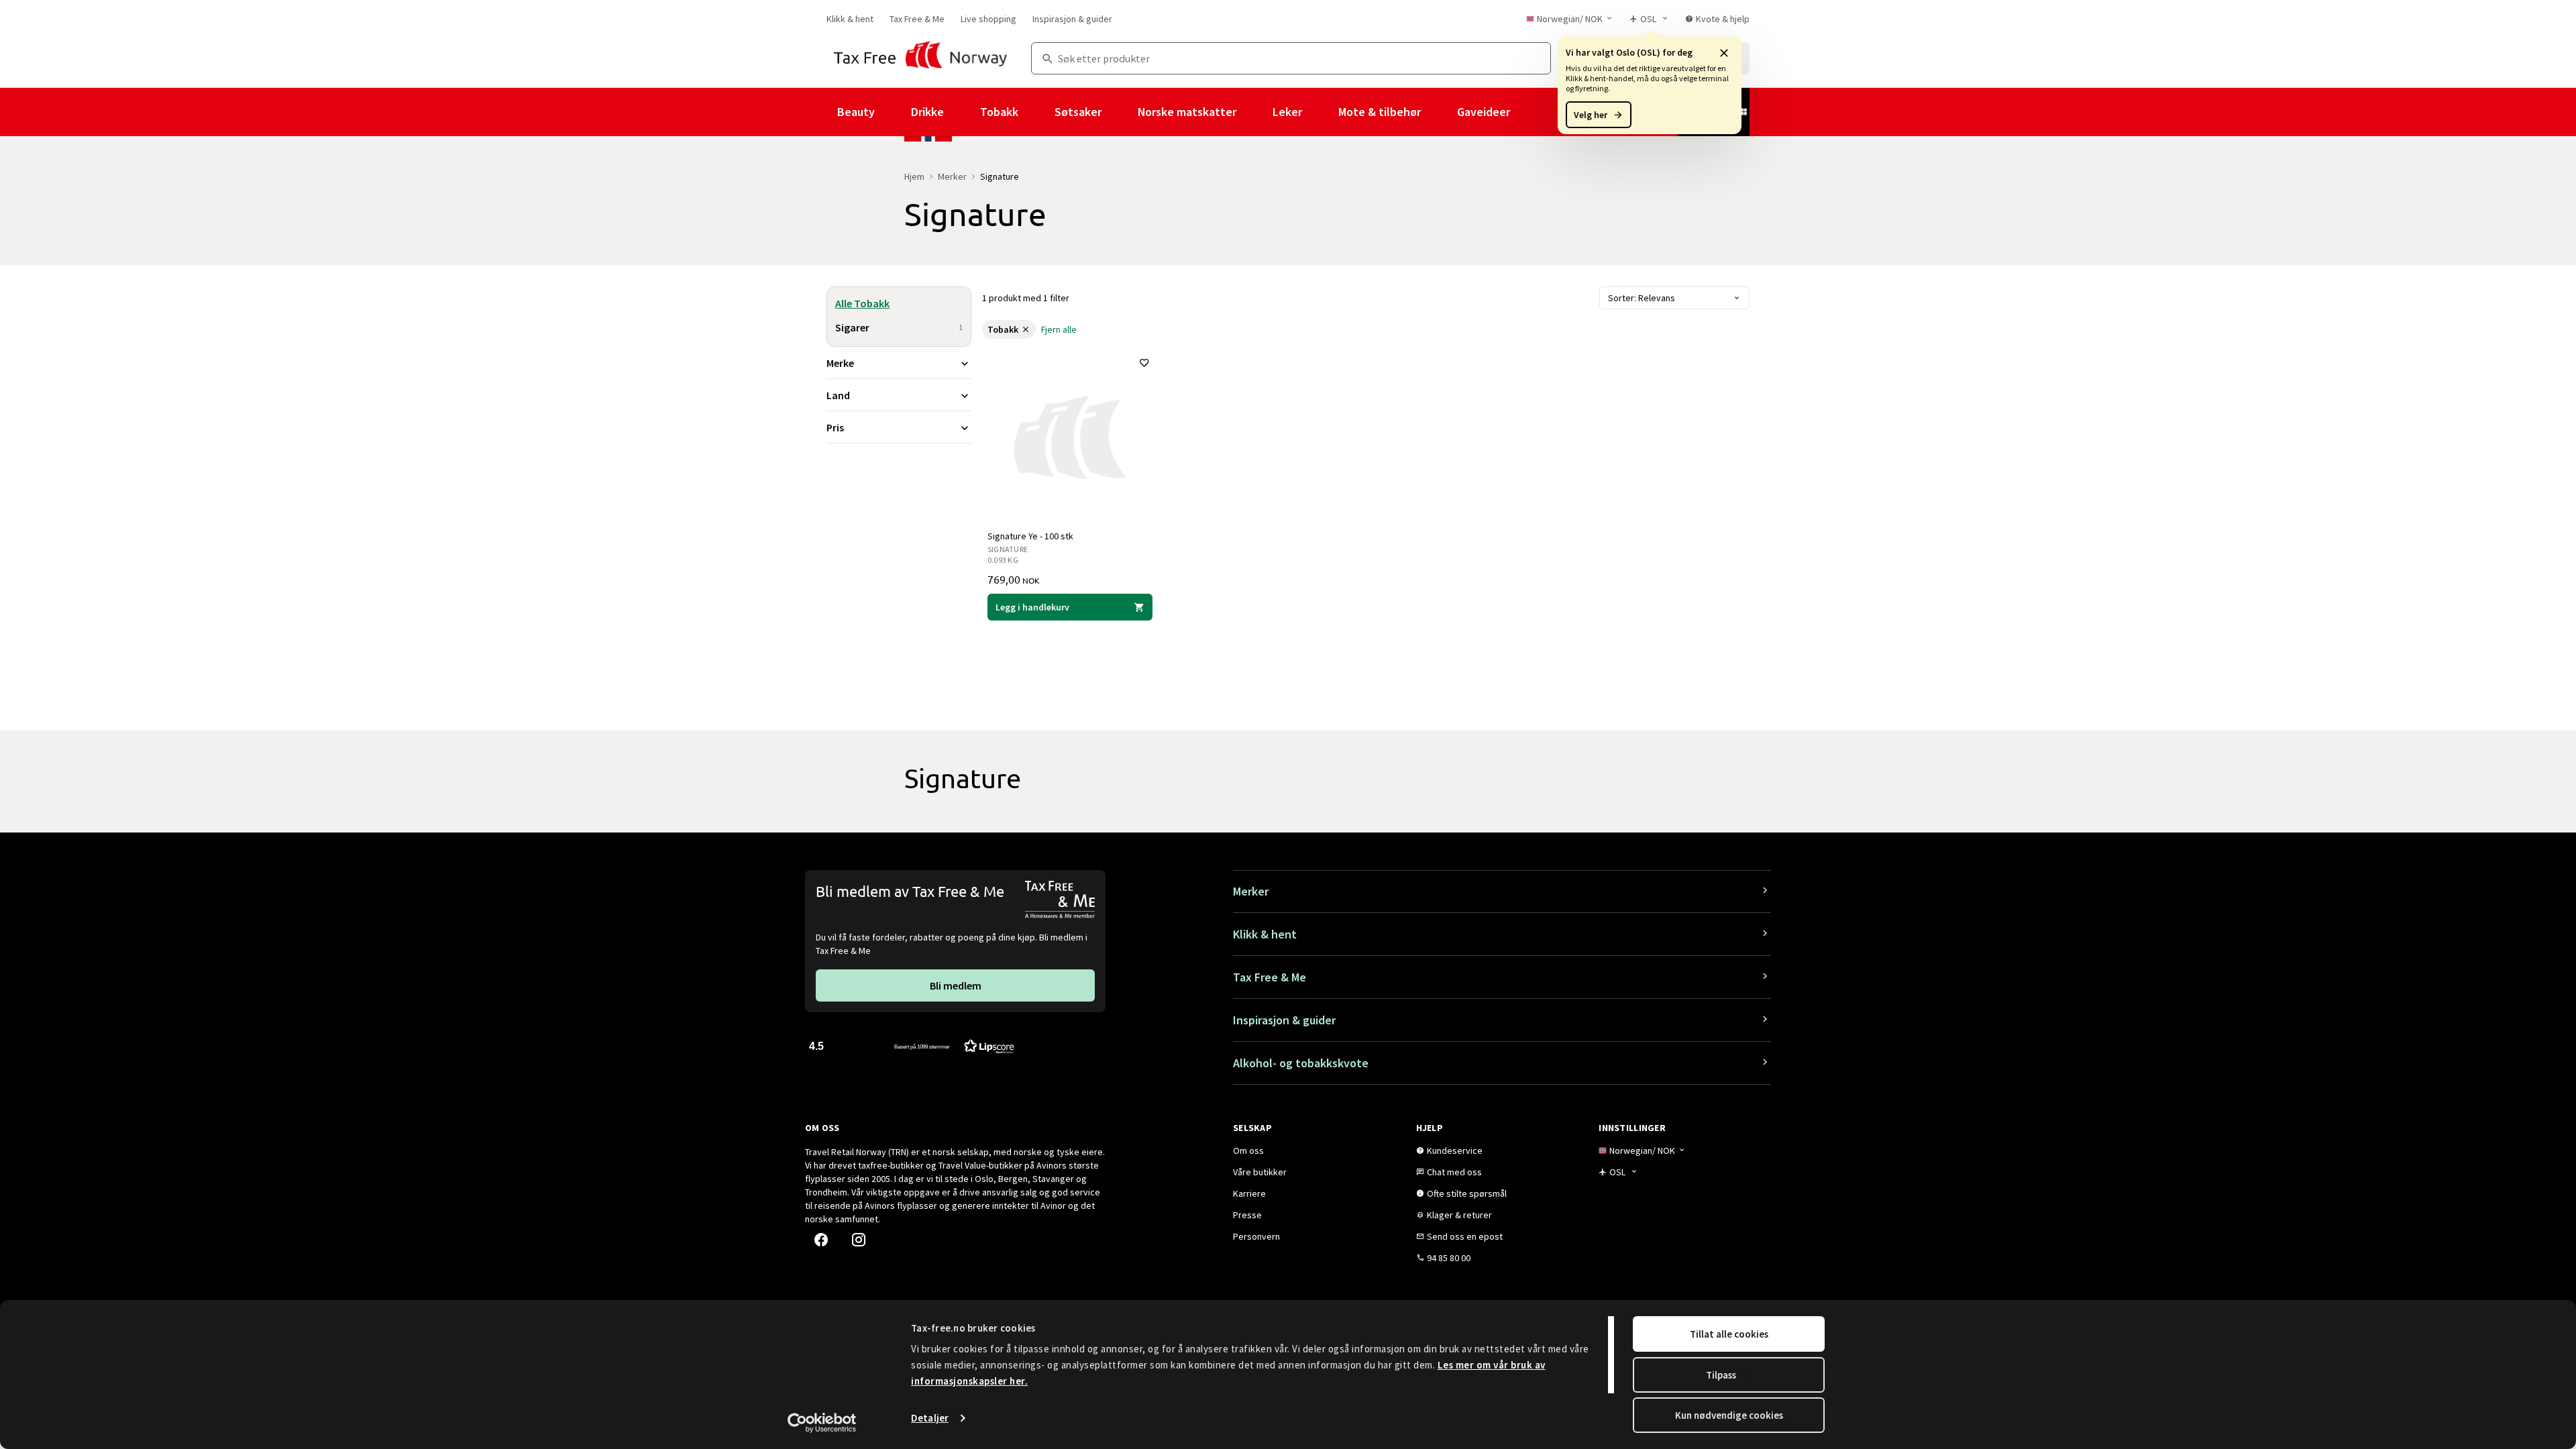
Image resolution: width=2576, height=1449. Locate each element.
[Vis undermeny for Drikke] (962, 112)
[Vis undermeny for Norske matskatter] (1254, 112)
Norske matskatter (1187, 112)
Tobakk (999, 112)
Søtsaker (1078, 112)
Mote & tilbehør (1380, 112)
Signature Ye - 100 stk (1030, 536)
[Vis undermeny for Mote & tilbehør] (1439, 112)
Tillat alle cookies (1729, 1334)
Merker (952, 176)
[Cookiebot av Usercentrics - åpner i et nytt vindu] (822, 1423)
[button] (1724, 52)
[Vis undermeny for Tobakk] (1036, 112)
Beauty (856, 112)
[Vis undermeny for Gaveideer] (1528, 112)
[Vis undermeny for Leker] (1320, 112)
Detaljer (930, 1418)
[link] (850, 19)
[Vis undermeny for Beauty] (893, 112)
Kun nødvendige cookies (1729, 1415)
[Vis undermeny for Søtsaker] (1120, 112)
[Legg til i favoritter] (1144, 363)
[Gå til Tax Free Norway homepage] (921, 58)
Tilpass (1721, 1375)
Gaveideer (1484, 112)
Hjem (914, 176)
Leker (1287, 112)
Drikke (927, 112)
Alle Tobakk (862, 303)
